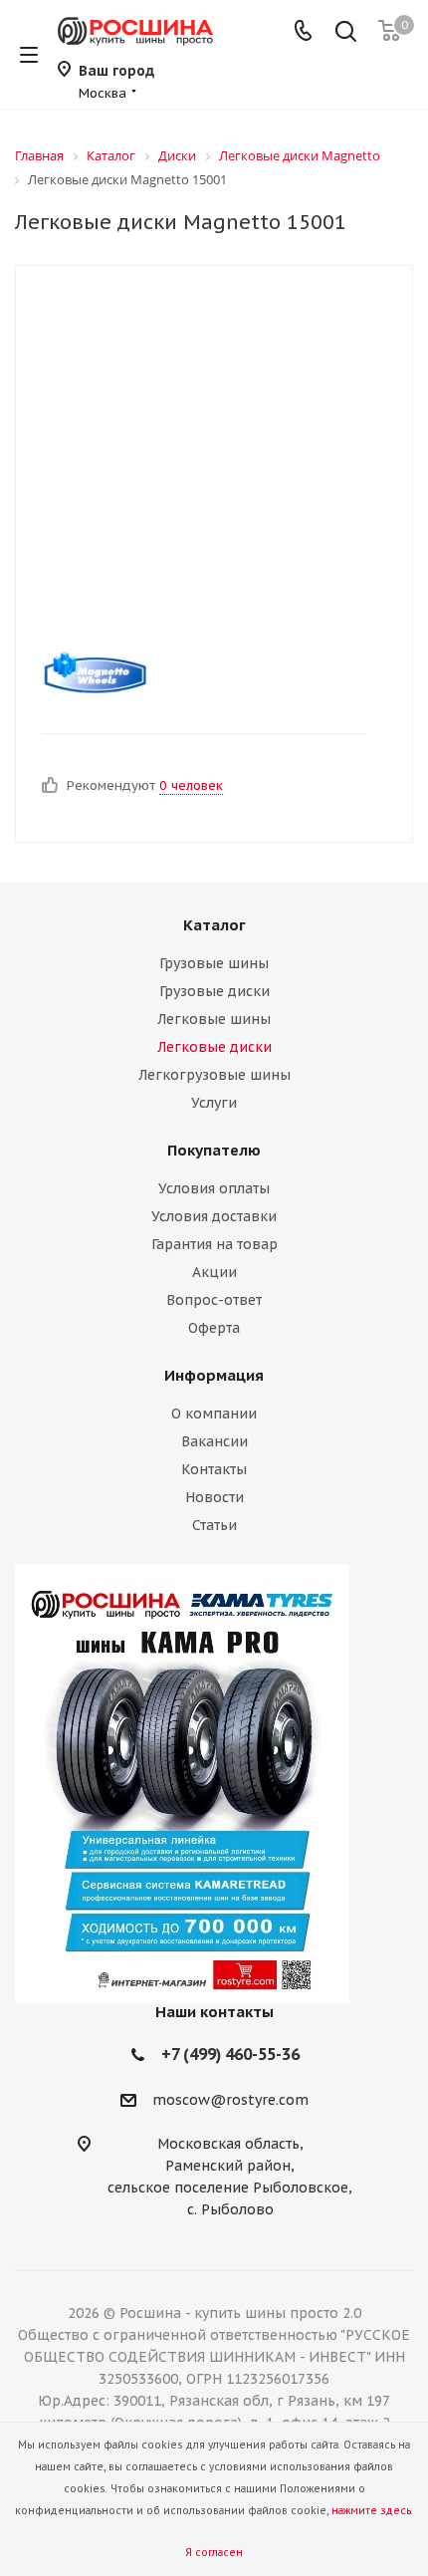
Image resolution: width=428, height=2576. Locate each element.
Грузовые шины (214, 963)
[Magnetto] (197, 673)
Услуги (214, 1103)
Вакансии (214, 1441)
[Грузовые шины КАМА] (214, 1784)
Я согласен (214, 2553)
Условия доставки (214, 1216)
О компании (214, 1414)
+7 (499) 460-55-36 (230, 2054)
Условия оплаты (214, 1188)
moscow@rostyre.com (230, 2100)
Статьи (214, 1525)
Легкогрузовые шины (214, 1075)
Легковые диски (214, 1047)
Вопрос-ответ (214, 1300)
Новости (214, 1497)
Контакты (214, 1469)
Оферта (214, 1328)
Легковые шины (214, 1019)
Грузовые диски (214, 991)
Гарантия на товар (214, 1244)
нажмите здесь (371, 2511)
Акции (214, 1272)
